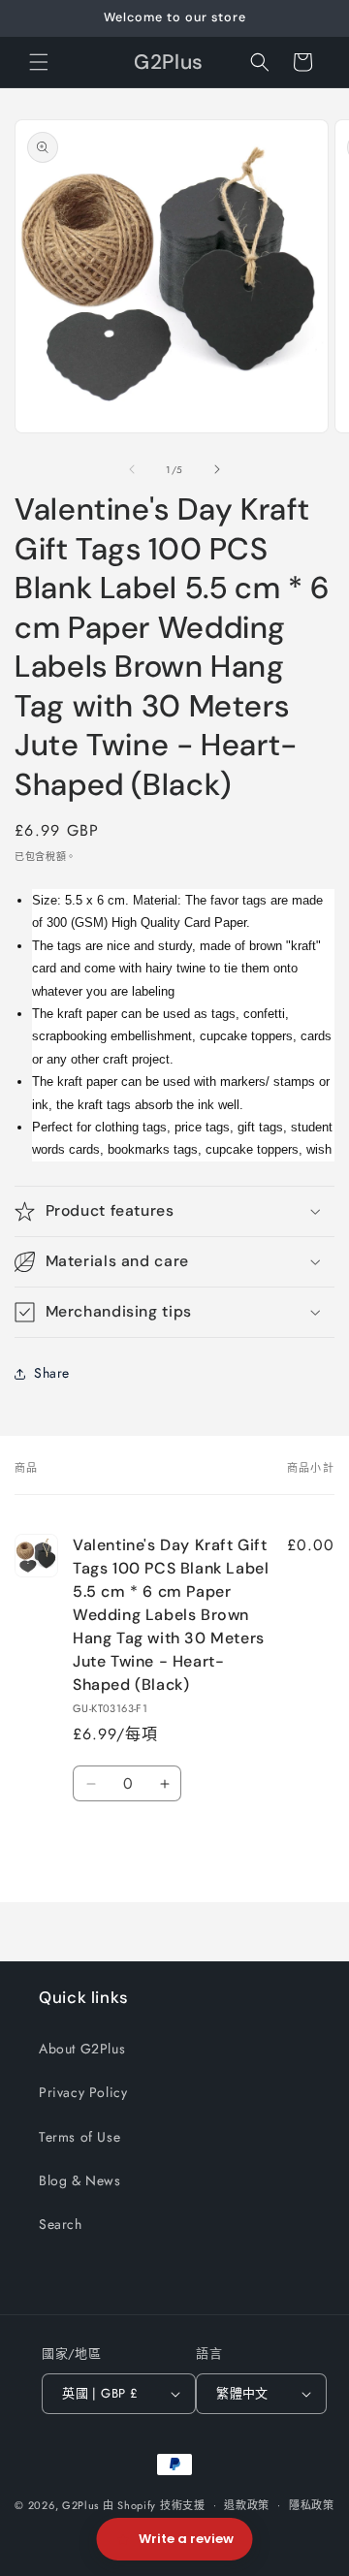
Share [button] (52, 1373)
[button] (39, 62)
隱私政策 (312, 2505)
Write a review (186, 2539)
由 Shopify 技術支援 (154, 2504)
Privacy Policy (83, 2092)
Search (61, 2224)
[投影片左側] (132, 469)
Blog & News (80, 2180)
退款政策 (247, 2505)
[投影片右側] (217, 469)
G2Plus (80, 2504)
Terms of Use (79, 2137)
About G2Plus (82, 2049)
